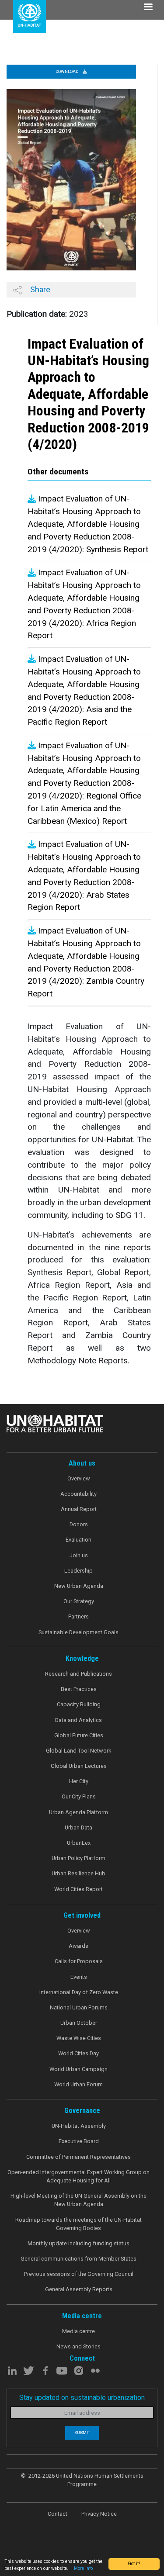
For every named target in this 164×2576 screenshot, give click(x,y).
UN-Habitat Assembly (79, 2126)
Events (79, 1977)
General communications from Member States (79, 2259)
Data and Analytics (79, 1720)
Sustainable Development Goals (79, 1632)
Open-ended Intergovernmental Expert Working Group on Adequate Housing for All (79, 2176)
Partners (79, 1616)
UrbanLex (79, 1843)
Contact (58, 2514)
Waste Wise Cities (79, 2038)
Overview (79, 1478)
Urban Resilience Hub (79, 1873)
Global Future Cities (79, 1735)
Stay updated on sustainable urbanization (82, 2398)
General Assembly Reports (79, 2289)
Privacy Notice (99, 2514)
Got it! (134, 2564)
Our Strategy (79, 1601)
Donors (79, 1524)
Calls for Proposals (79, 1961)
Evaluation (79, 1540)
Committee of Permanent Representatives (79, 2157)
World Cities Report (79, 1889)
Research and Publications (79, 1674)
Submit (82, 2433)
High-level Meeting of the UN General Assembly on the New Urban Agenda (79, 2200)
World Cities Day (79, 2053)
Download (67, 71)
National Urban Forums (79, 2007)
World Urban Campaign (79, 2069)
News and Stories (79, 2346)
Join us (79, 1555)
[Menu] (148, 8)
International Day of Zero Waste (79, 1992)
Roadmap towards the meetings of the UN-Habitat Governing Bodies (79, 2224)
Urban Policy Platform (79, 1858)
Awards (79, 1946)
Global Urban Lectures (79, 1766)
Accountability (79, 1494)
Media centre (79, 2331)
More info (83, 2568)
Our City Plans (79, 1796)
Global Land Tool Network (79, 1751)
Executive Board (79, 2141)
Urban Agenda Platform (79, 1812)
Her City (79, 1781)
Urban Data (79, 1827)
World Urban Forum (79, 2084)
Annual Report (79, 1509)
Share (39, 289)
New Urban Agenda (79, 1586)
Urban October (79, 2023)
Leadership (79, 1571)
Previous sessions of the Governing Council (79, 2274)
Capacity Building (79, 1704)
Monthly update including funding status (79, 2243)
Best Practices (79, 1689)
